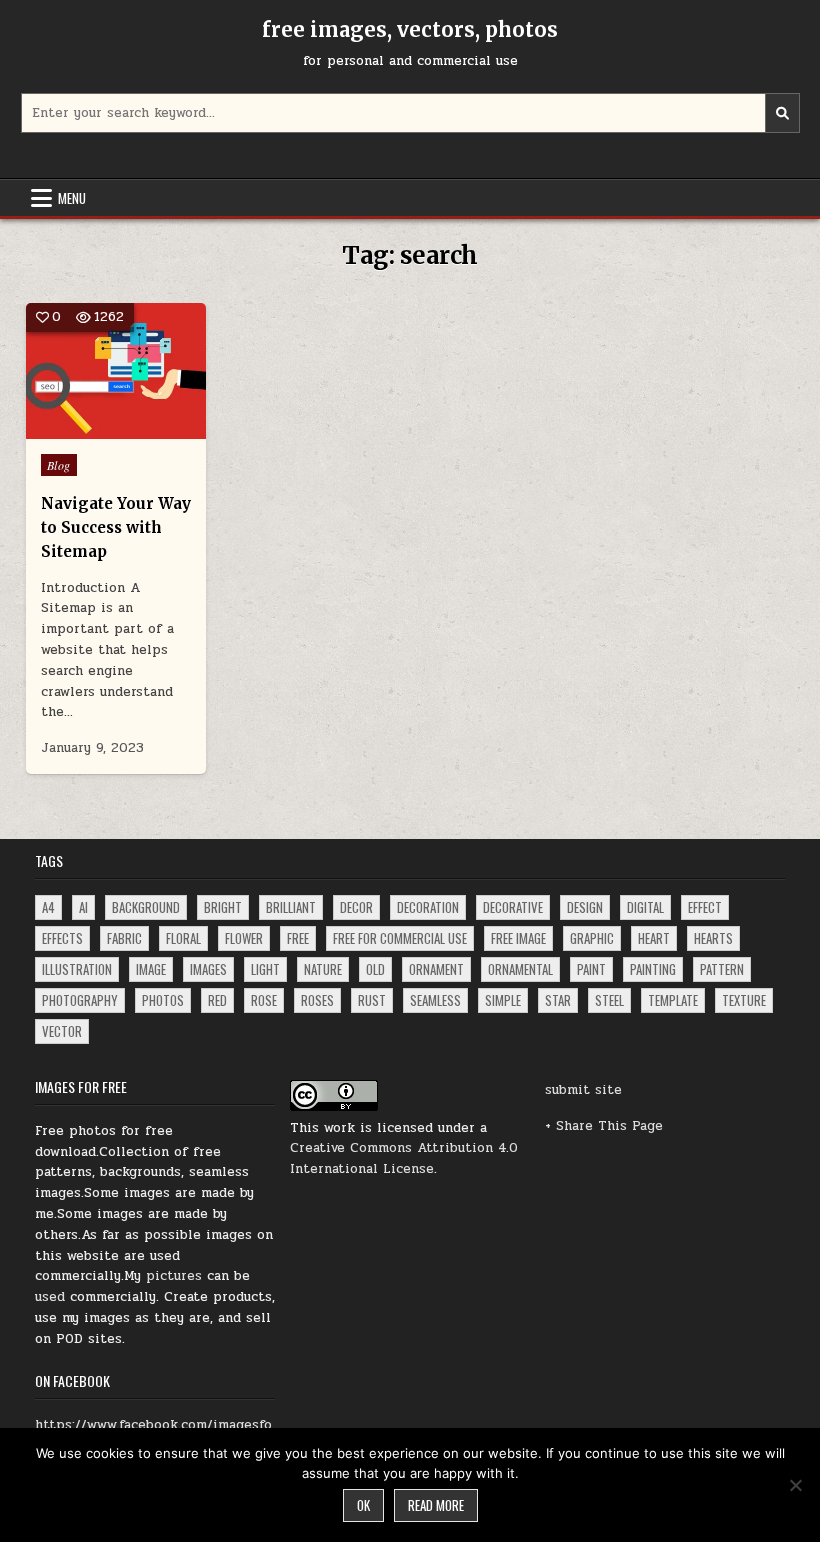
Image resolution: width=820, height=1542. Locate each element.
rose (264, 1000)
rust (372, 1000)
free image (518, 938)
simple (503, 1000)
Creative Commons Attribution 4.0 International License (404, 1158)
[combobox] (410, 113)
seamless (435, 1000)
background (146, 907)
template (673, 1000)
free (298, 938)
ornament (436, 969)
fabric (124, 938)
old (375, 969)
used (50, 1297)
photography (80, 1000)
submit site (583, 1090)
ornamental (520, 969)
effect (705, 907)
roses (317, 1000)
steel (609, 1000)
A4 (48, 907)
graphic (592, 938)
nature (323, 969)
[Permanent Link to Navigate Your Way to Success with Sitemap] (116, 371)
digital (645, 907)
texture (744, 1000)
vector (62, 1031)
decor (356, 907)
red (217, 1000)
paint (591, 969)
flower (244, 938)
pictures (174, 1276)
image (151, 969)
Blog (59, 465)
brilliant (291, 907)
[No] (795, 1485)
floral (183, 938)
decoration (428, 907)
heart (654, 938)
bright (223, 907)
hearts (713, 938)
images (208, 969)
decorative (513, 907)
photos (163, 1000)
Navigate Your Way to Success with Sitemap (116, 527)
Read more (436, 1505)
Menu (72, 198)
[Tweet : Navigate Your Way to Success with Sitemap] (73, 428)
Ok (363, 1505)
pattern (722, 969)
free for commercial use (400, 938)
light (265, 969)
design (585, 907)
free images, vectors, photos (410, 29)
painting (653, 969)
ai (83, 907)
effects (62, 938)
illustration (77, 969)
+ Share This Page (604, 1126)
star (558, 1000)
